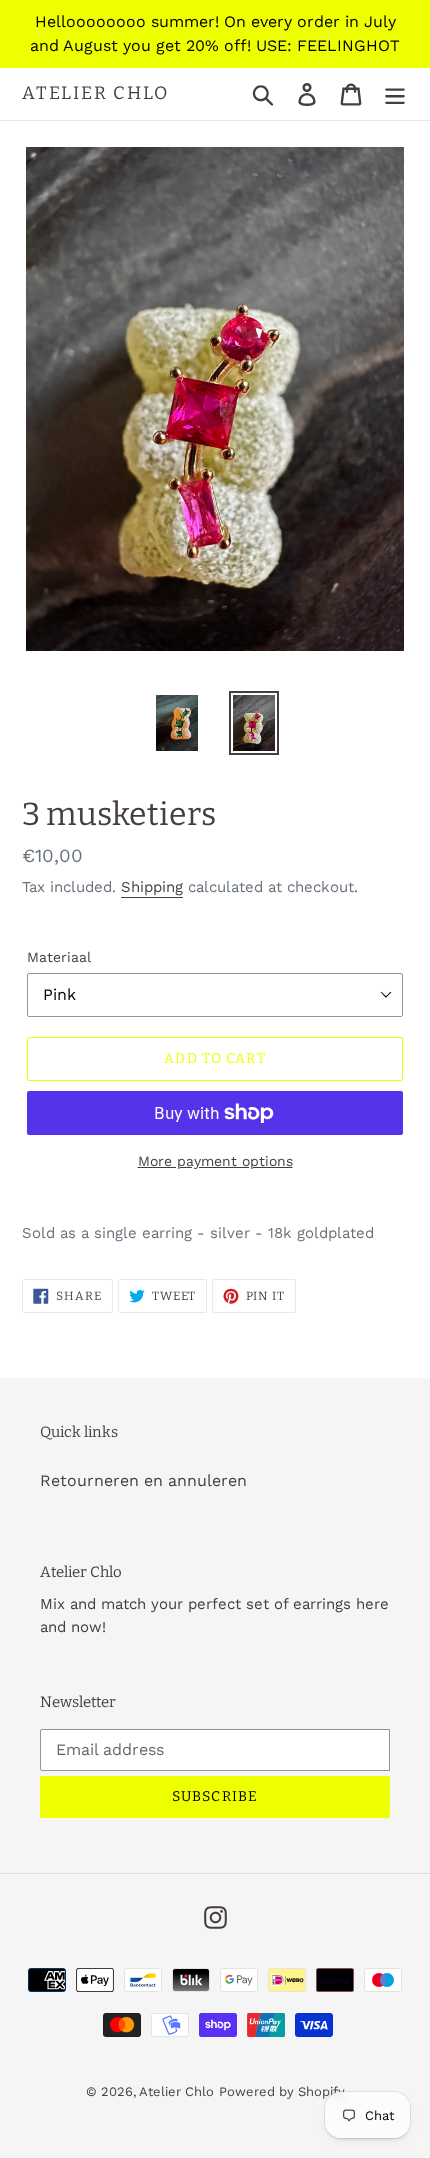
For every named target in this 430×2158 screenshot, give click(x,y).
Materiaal (59, 957)
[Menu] (395, 94)
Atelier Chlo (95, 93)
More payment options (215, 1161)
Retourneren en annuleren (143, 1480)
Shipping (152, 887)
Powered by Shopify (282, 2091)
